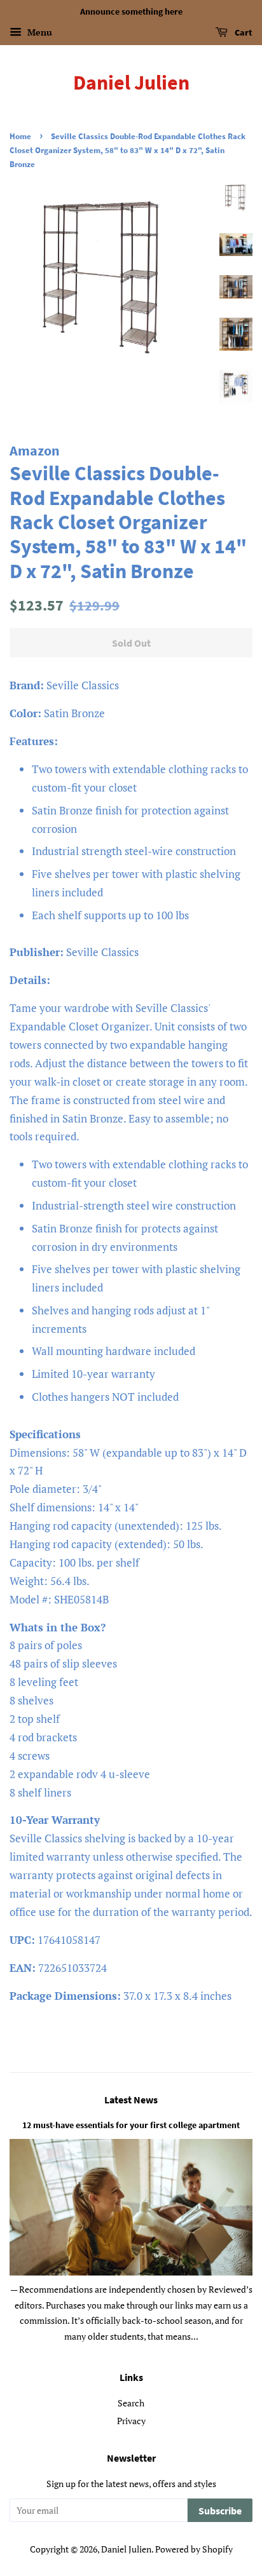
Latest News (131, 2100)
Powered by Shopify (194, 2549)
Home (20, 136)
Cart (243, 32)
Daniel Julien (131, 83)
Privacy (131, 2421)
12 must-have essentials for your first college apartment (131, 2125)
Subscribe (220, 2511)
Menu (38, 32)
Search (131, 2403)
